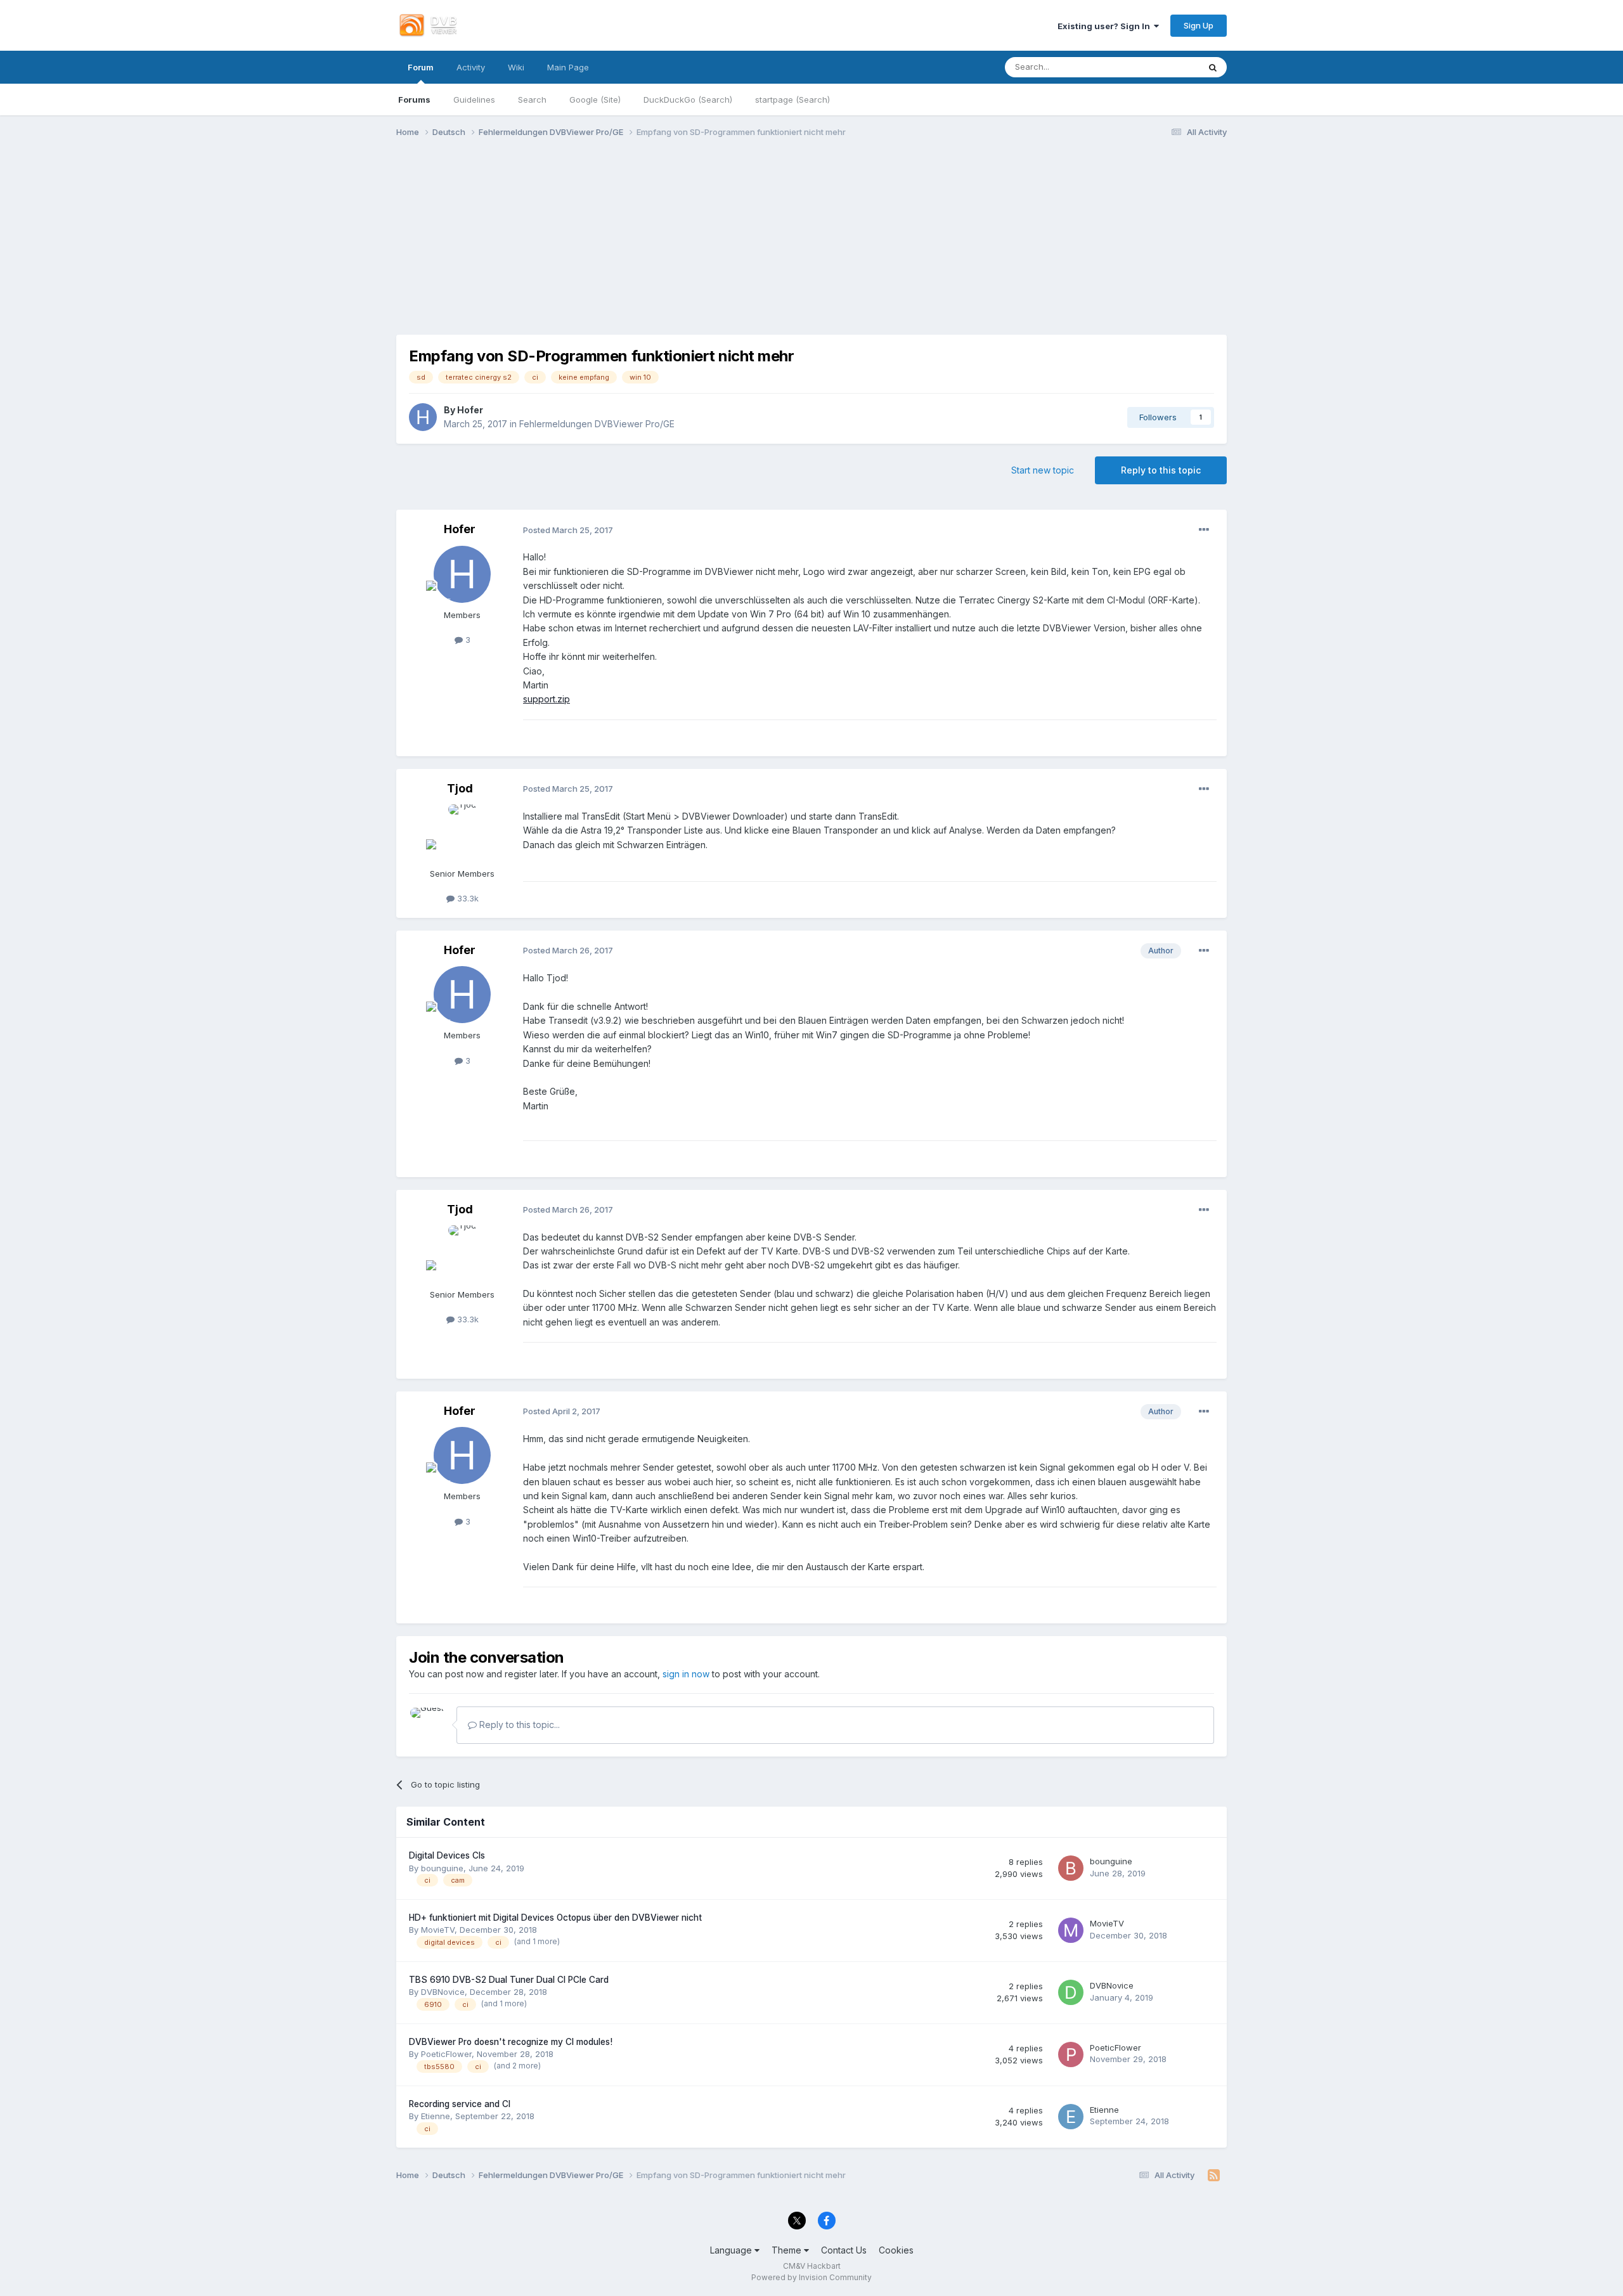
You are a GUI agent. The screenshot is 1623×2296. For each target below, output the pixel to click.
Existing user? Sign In (1106, 26)
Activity (471, 67)
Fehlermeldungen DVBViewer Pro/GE (597, 424)
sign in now (686, 1674)
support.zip (546, 699)
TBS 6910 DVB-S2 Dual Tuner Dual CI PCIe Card (509, 1980)
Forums (414, 100)
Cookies (896, 2250)
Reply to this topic (1161, 470)
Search (532, 100)
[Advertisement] (811, 246)
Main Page (568, 67)
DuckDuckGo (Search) (688, 100)
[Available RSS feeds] (1214, 2176)
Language (732, 2250)
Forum (421, 67)
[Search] (1213, 67)
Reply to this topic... (518, 1725)
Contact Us (844, 2250)
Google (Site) (595, 100)
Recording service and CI (460, 2104)
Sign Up (1199, 25)
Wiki (516, 67)
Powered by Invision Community (811, 2277)
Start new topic (1043, 470)
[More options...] (1204, 530)
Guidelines (474, 100)
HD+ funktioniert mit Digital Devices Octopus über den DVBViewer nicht (555, 1918)
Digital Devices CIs (447, 1855)
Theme (788, 2250)
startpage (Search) (792, 100)
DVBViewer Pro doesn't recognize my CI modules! (511, 2042)
